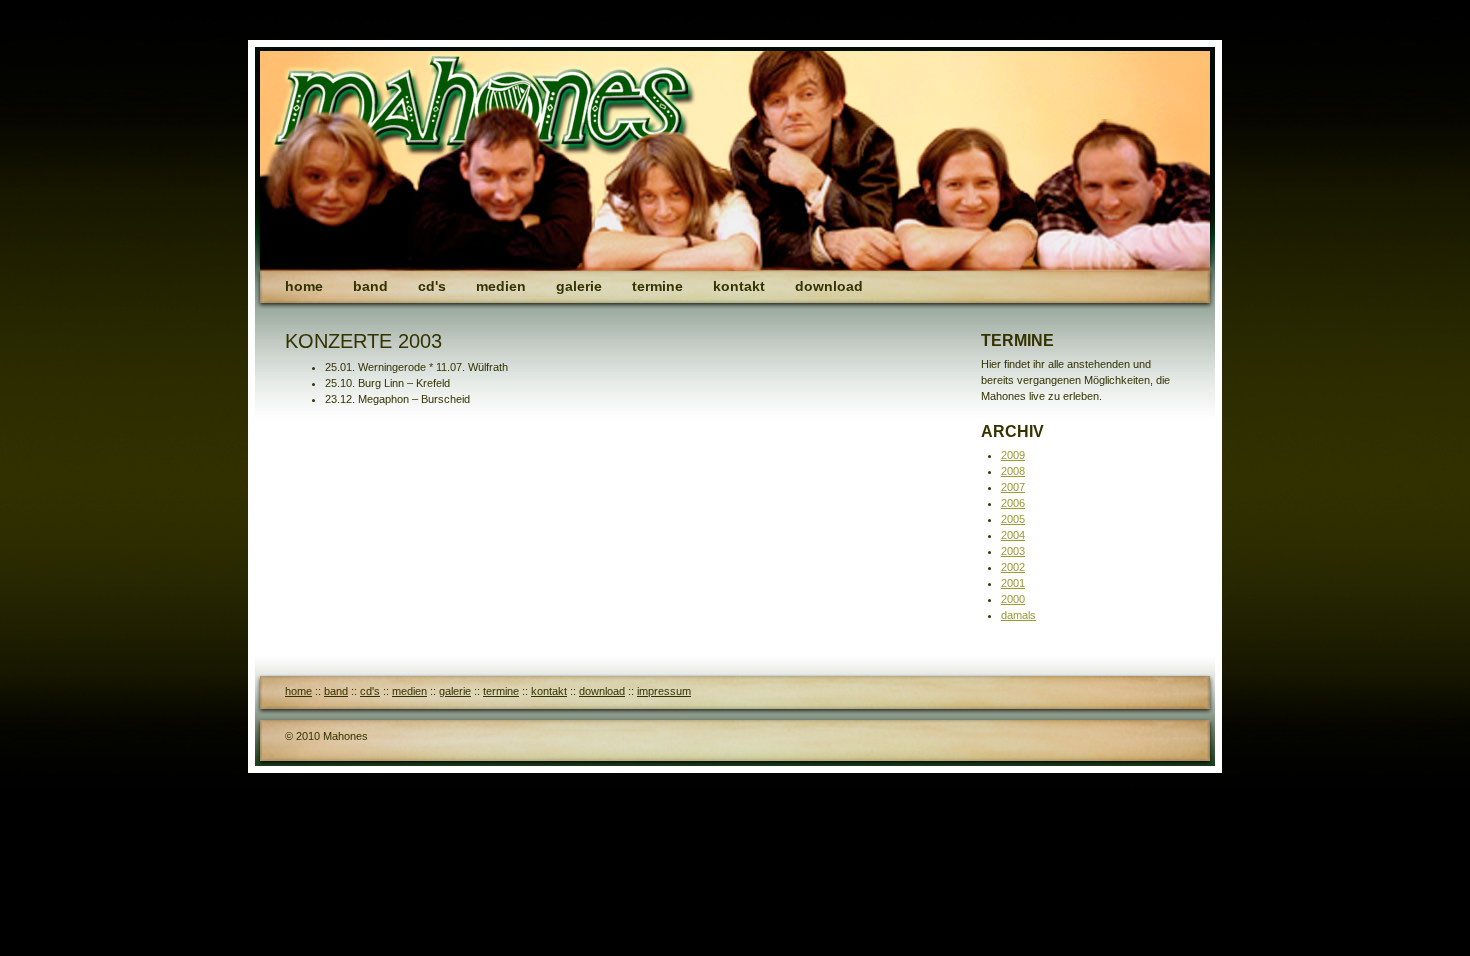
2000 (1013, 599)
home (304, 286)
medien (501, 286)
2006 (1013, 503)
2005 (1013, 519)
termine (657, 286)
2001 (1013, 583)
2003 (1013, 551)
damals (1018, 615)
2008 (1013, 471)
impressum (664, 691)
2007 (1013, 487)
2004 (1013, 535)
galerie (579, 286)
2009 (1013, 455)
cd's (432, 286)
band (370, 286)
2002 (1013, 567)
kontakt (739, 286)
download (829, 286)
